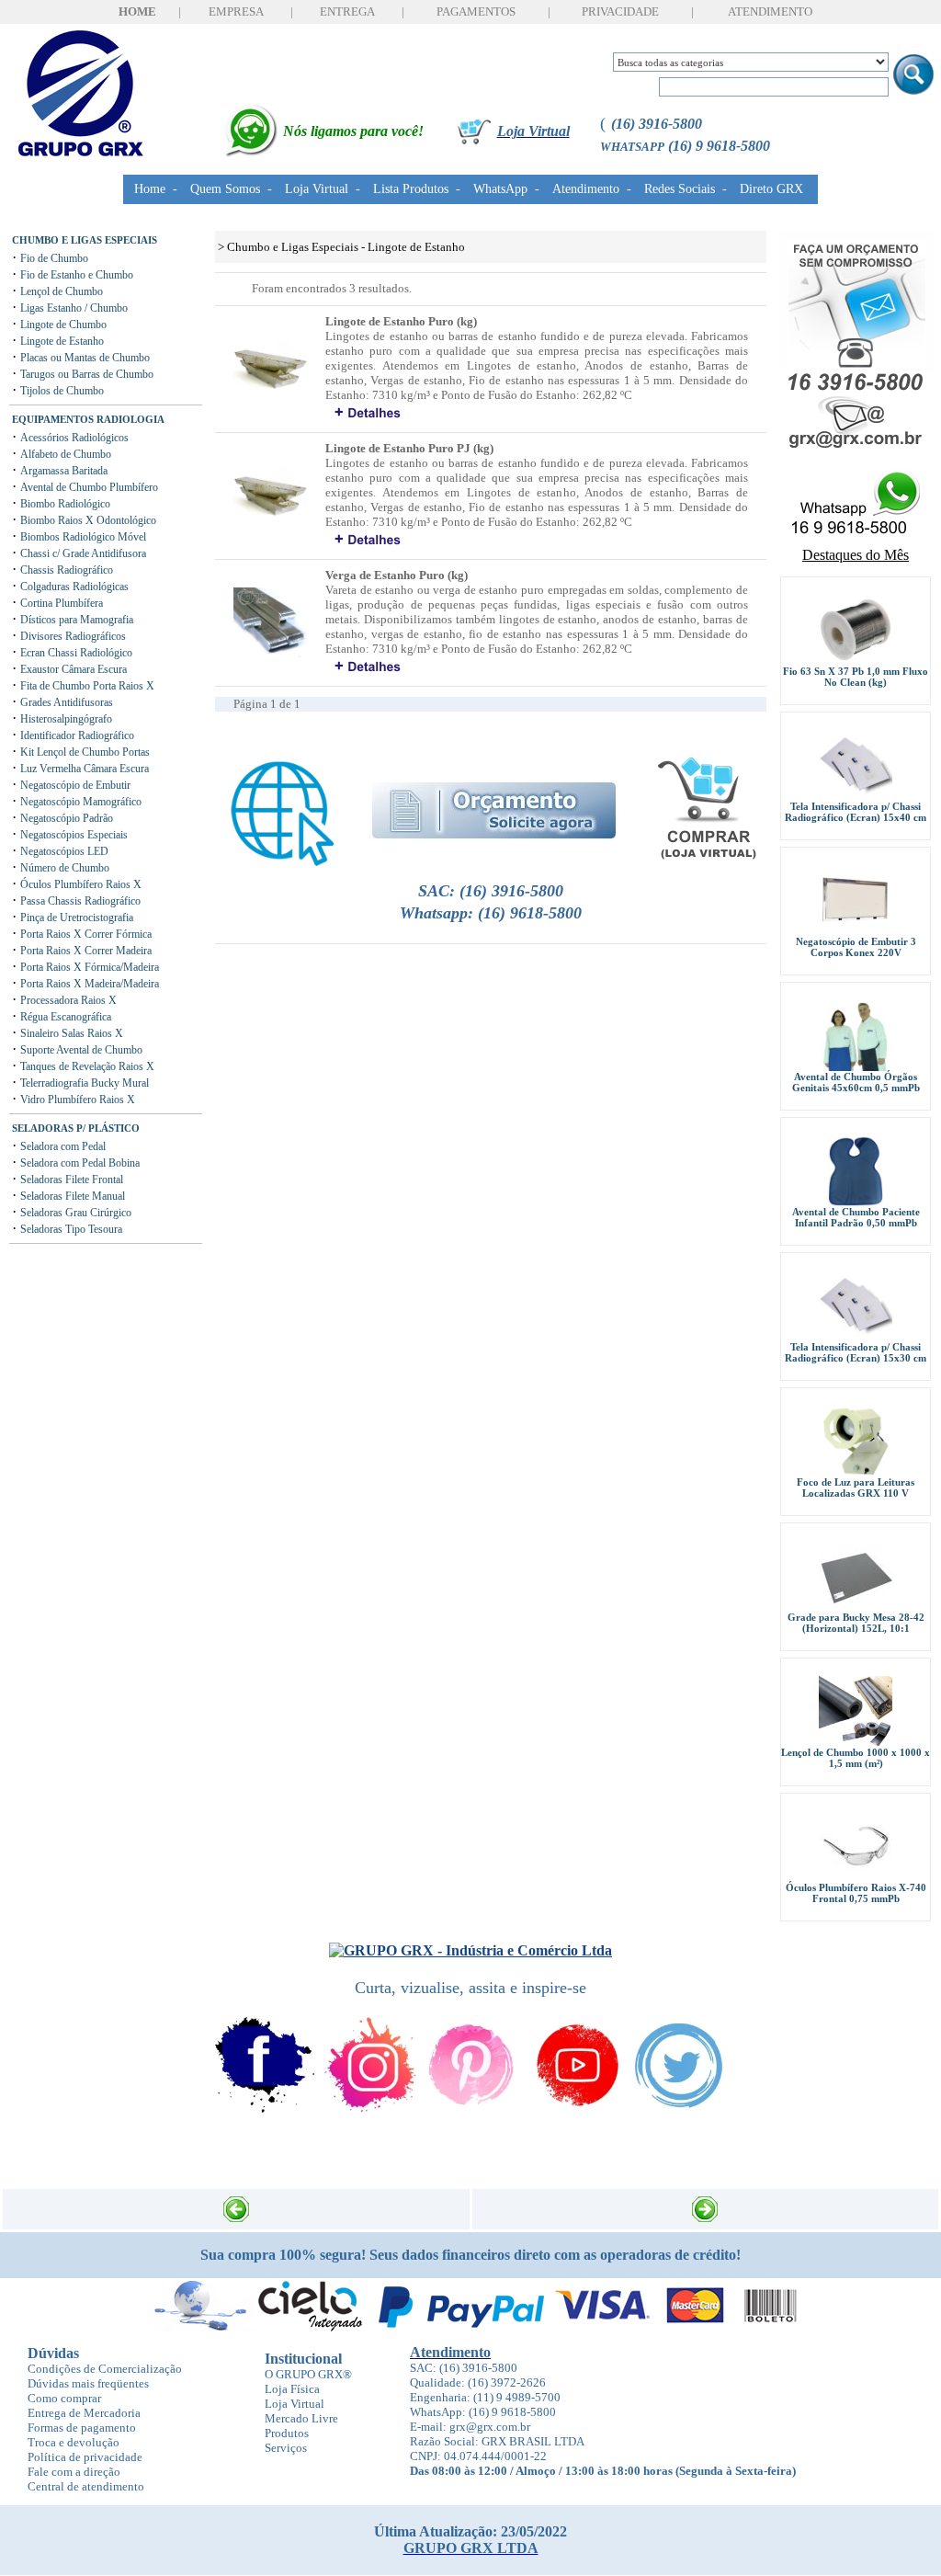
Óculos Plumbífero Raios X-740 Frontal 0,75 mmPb (856, 1893)
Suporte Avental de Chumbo (81, 1050)
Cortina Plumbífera (62, 603)
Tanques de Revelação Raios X (87, 1066)
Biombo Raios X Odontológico (88, 520)
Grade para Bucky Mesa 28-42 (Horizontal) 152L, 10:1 (856, 1623)
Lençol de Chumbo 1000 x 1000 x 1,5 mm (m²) (856, 1758)
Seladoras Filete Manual (73, 1196)
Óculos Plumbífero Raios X (81, 884)
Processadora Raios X (68, 1000)
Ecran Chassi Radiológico (76, 653)
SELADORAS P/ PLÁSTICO (76, 1128)
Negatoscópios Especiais (74, 835)
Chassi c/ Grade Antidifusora (83, 553)
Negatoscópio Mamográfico (81, 802)
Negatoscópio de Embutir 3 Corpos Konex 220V (856, 947)
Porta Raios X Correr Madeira (86, 951)
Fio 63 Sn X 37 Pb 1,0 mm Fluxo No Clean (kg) (856, 677)
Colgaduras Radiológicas (74, 587)
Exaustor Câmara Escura (74, 669)
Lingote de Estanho (62, 341)
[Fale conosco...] (470, 1933)
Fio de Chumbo (54, 258)
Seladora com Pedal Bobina (80, 1163)
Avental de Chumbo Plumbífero (89, 487)
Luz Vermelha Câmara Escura (85, 769)
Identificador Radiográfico (77, 735)
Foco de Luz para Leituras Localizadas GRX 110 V (856, 1487)
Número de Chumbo (65, 868)
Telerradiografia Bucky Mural (85, 1083)
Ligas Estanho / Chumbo (74, 308)
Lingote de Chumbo (63, 325)
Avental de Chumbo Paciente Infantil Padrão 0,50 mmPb (856, 1217)
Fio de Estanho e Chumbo (77, 275)
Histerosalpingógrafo (66, 719)
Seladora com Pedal (63, 1146)
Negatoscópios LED (64, 851)
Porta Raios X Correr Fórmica (86, 934)
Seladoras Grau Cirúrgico (76, 1213)
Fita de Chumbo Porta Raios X (87, 686)
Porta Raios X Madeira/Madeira (90, 984)
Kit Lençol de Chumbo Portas (85, 752)
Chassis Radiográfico (67, 570)
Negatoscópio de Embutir (75, 785)
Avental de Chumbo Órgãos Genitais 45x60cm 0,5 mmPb (856, 1082)
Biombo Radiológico (65, 504)
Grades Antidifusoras (67, 702)
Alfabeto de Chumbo (66, 454)
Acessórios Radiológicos (74, 438)
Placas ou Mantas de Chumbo (85, 358)
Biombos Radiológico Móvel (83, 537)
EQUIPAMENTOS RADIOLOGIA (88, 419)
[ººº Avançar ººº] (705, 2204)
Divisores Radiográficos (73, 636)
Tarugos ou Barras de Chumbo (87, 374)
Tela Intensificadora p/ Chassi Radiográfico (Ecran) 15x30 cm (856, 1352)
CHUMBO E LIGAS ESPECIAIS (85, 240)
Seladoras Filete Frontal (72, 1180)
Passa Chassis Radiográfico (80, 901)
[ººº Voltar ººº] (236, 2204)
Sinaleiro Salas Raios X (72, 1033)
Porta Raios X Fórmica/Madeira (90, 967)
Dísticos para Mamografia (77, 620)
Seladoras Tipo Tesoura (71, 1229)
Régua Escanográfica (66, 1017)
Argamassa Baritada (64, 471)
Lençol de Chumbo (62, 291)
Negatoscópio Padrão (67, 818)
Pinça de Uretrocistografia (77, 918)
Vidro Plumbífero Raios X (78, 1100)
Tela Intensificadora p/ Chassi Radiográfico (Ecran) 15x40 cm (856, 812)
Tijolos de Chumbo (62, 391)
